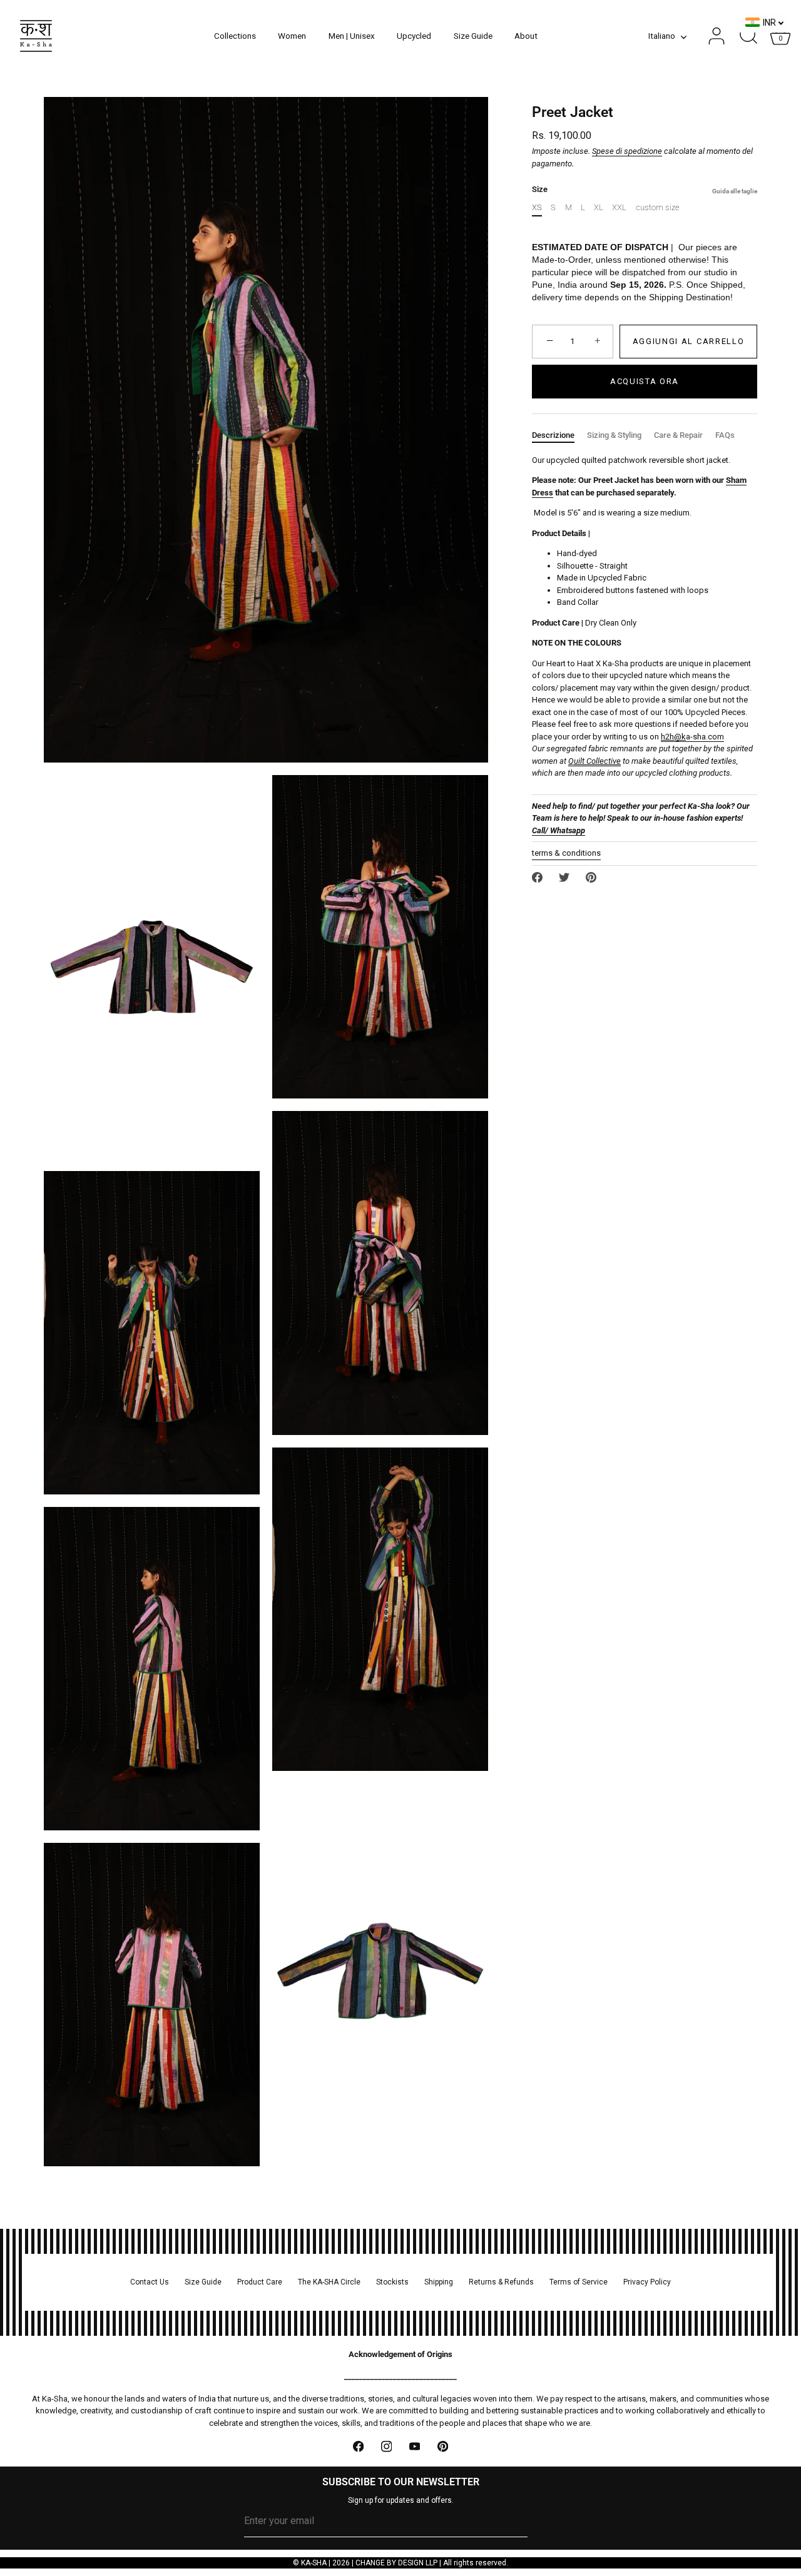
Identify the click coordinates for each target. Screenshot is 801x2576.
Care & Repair (678, 435)
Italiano (662, 36)
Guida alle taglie (735, 191)
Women (292, 36)
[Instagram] (386, 2446)
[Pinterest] (443, 2446)
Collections (235, 36)
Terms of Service (579, 2282)
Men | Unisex (352, 36)
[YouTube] (415, 2446)
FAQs (725, 435)
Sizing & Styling (614, 435)
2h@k (676, 737)
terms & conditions (566, 853)
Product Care (260, 2282)
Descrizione (553, 435)
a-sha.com (705, 737)
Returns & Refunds (501, 2282)
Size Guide (473, 36)
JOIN (548, 2521)
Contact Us (150, 2282)
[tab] (559, 435)
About (526, 36)
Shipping (439, 2282)
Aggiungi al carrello (689, 341)
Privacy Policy (647, 2282)
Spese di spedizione (627, 151)
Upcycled (414, 36)
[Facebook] (358, 2446)
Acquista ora (645, 381)
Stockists (392, 2282)
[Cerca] (748, 36)
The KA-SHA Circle (329, 2282)
